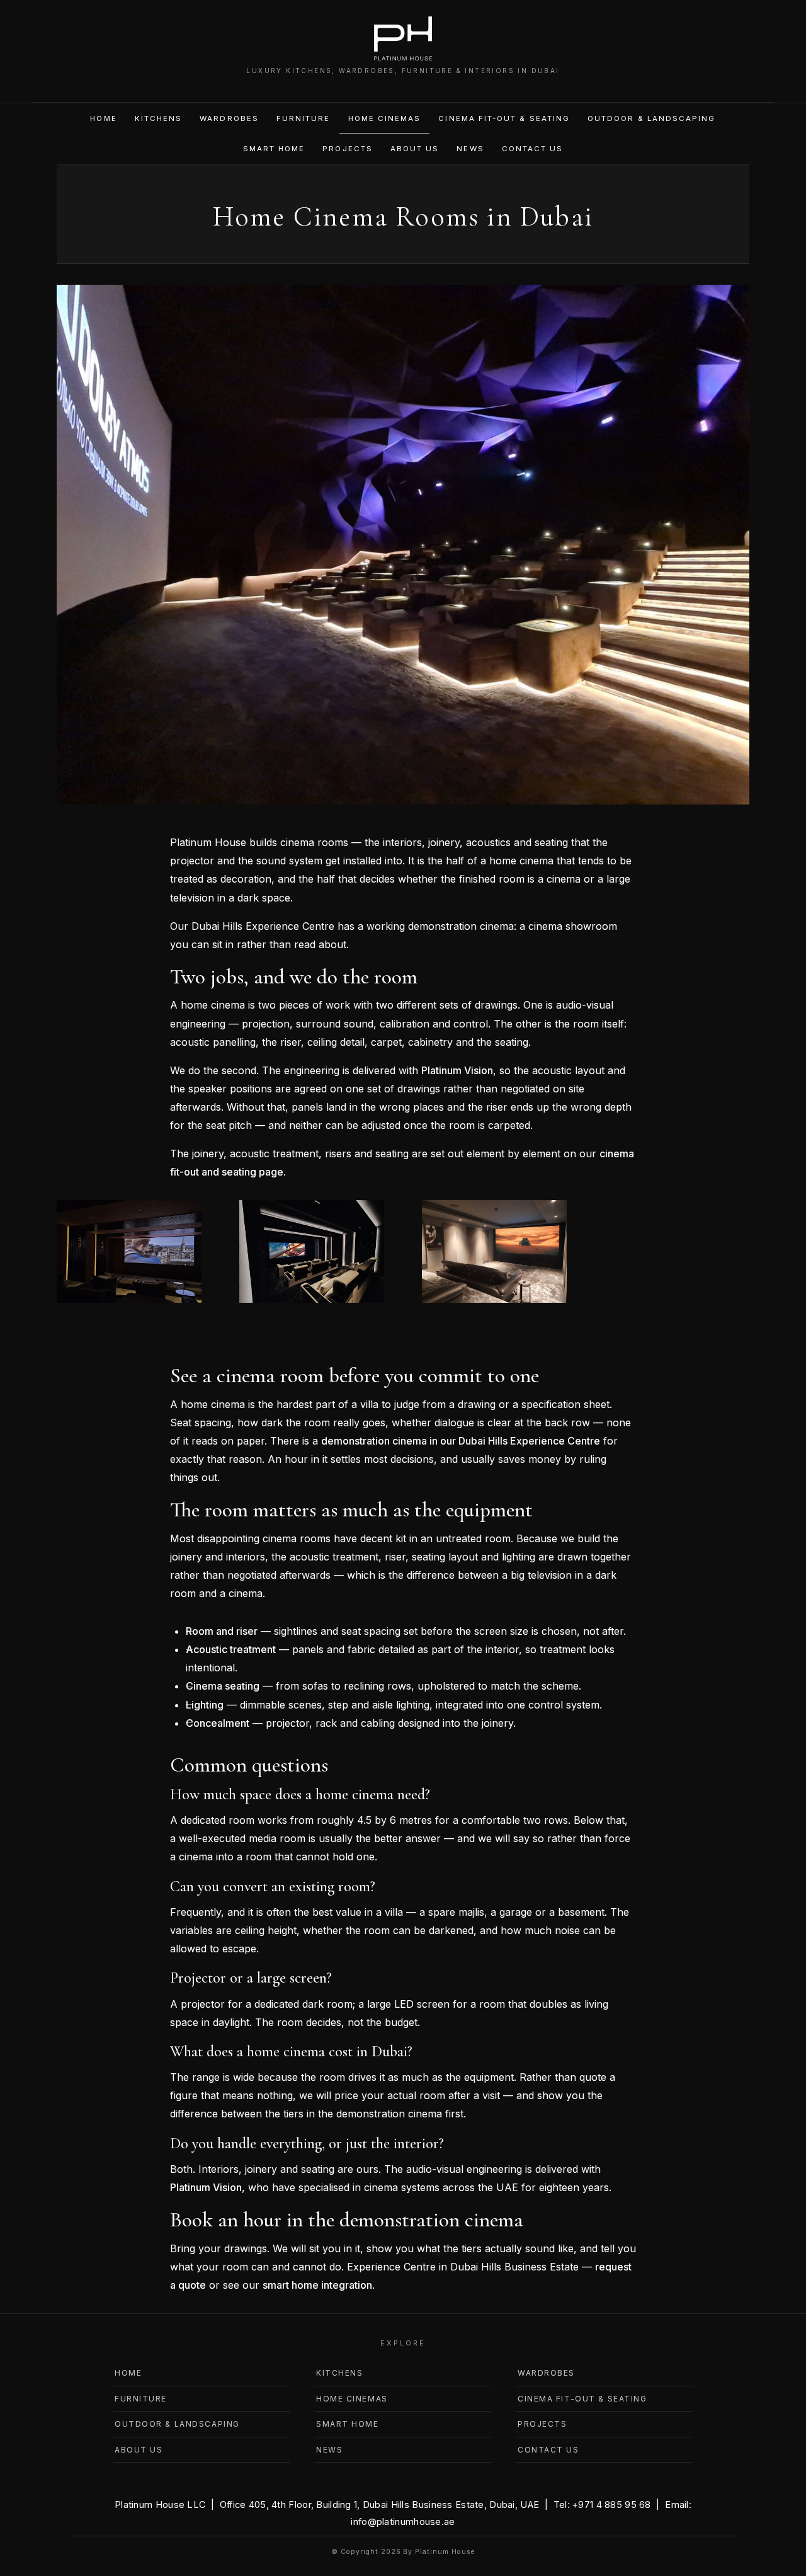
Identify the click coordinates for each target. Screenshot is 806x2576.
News (470, 149)
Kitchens (159, 118)
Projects (348, 149)
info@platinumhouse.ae (403, 2522)
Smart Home (274, 149)
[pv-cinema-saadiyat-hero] (494, 1302)
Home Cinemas (385, 118)
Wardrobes (229, 118)
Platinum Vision (457, 1070)
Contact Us (533, 149)
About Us (415, 149)
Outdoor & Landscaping (651, 118)
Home (103, 118)
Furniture (304, 118)
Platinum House (445, 2552)
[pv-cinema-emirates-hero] (129, 1302)
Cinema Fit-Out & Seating (504, 118)
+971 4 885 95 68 (612, 2504)
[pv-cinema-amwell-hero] (312, 1302)
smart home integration (317, 2285)
